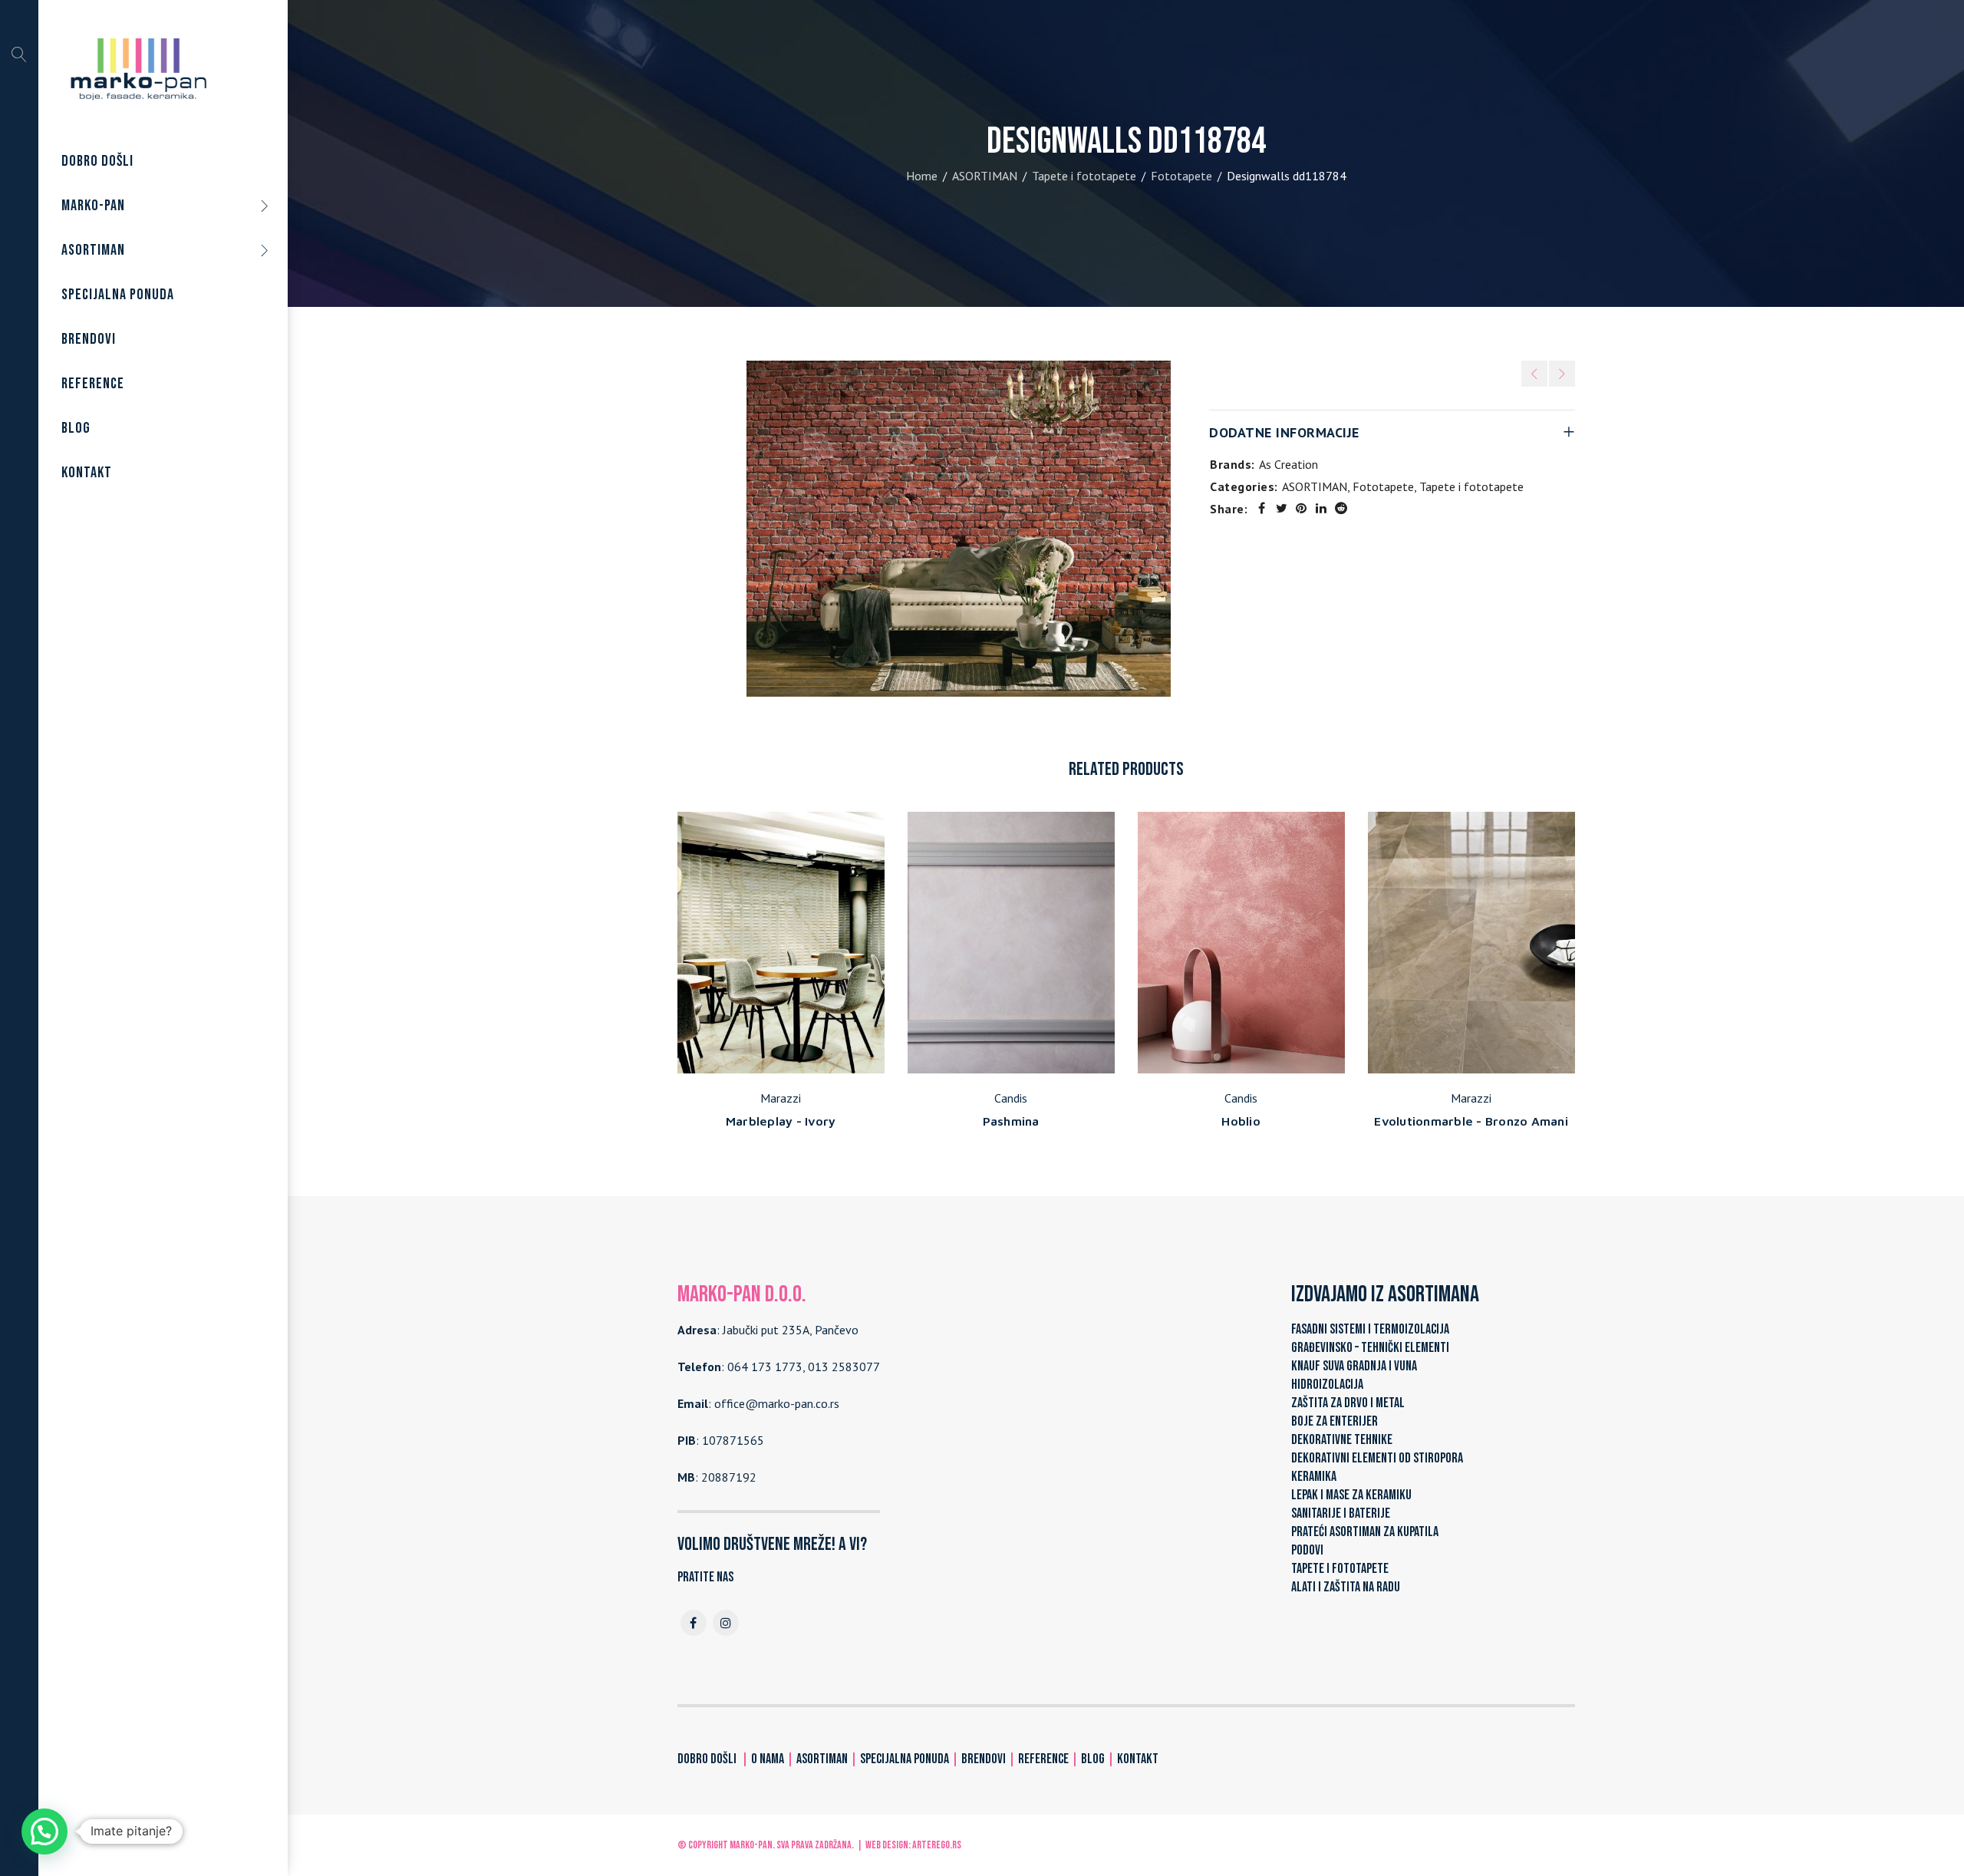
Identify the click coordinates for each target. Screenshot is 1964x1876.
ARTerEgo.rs (937, 1845)
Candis (1011, 1098)
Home (922, 176)
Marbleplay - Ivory (781, 1121)
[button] (44, 1831)
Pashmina (1011, 1121)
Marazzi (781, 1098)
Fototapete (1181, 176)
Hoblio (1241, 1121)
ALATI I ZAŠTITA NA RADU (1346, 1587)
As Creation (1288, 464)
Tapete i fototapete (1084, 176)
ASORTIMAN (985, 176)
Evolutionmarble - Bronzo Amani (1471, 1121)
